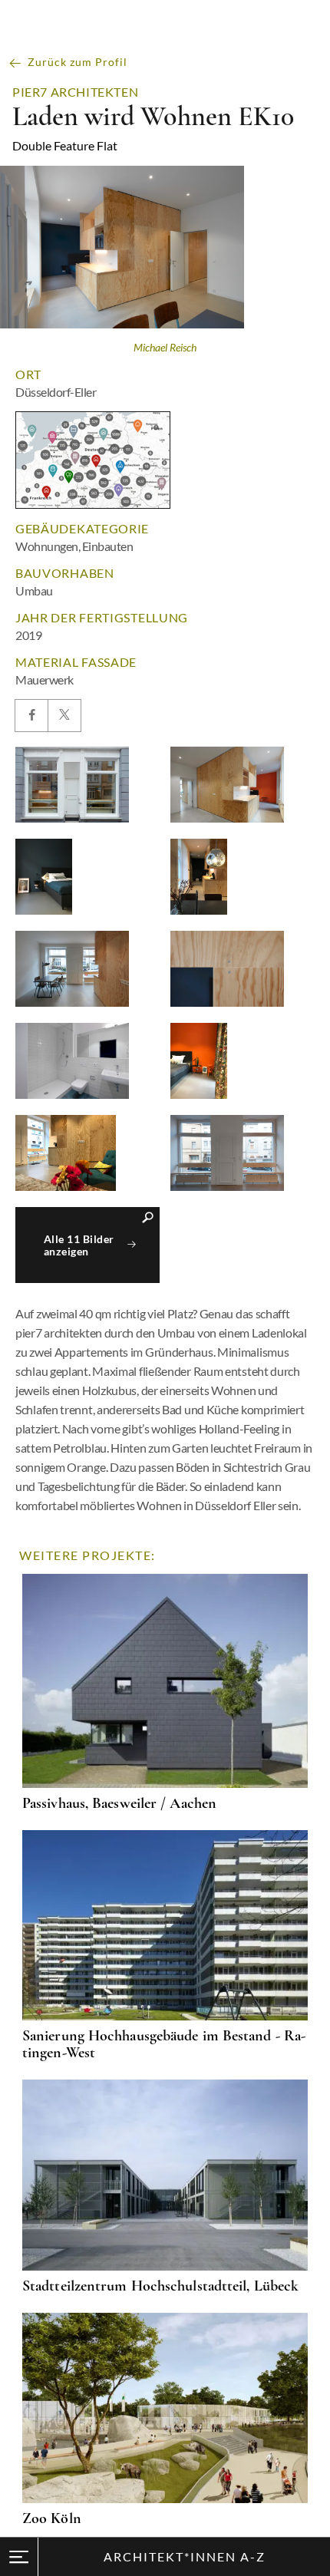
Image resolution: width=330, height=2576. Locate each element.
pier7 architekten (75, 92)
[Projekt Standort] (93, 460)
